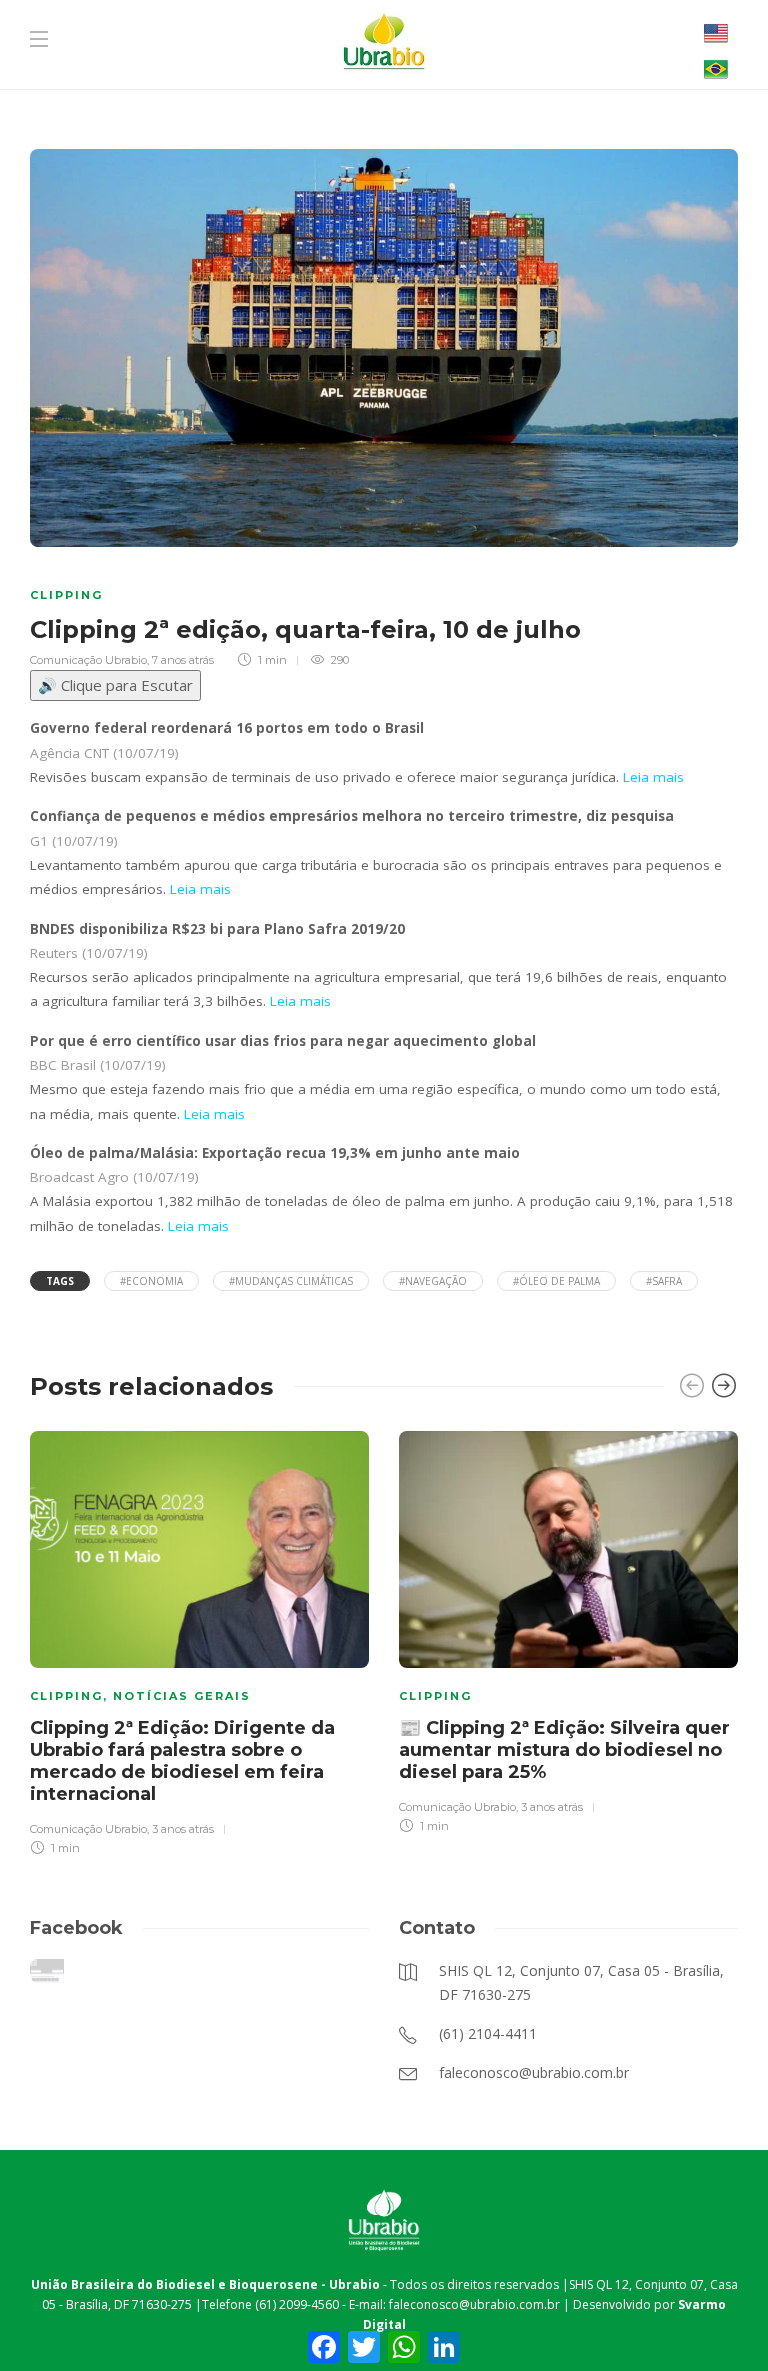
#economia (151, 1281)
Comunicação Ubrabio (88, 660)
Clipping (66, 595)
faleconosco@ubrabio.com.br (474, 2304)
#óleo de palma (556, 1281)
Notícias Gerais (182, 1696)
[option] (199, 1640)
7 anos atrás (183, 660)
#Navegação (433, 1281)
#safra (664, 1281)
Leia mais (653, 777)
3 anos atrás (183, 1829)
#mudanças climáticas (291, 1281)
